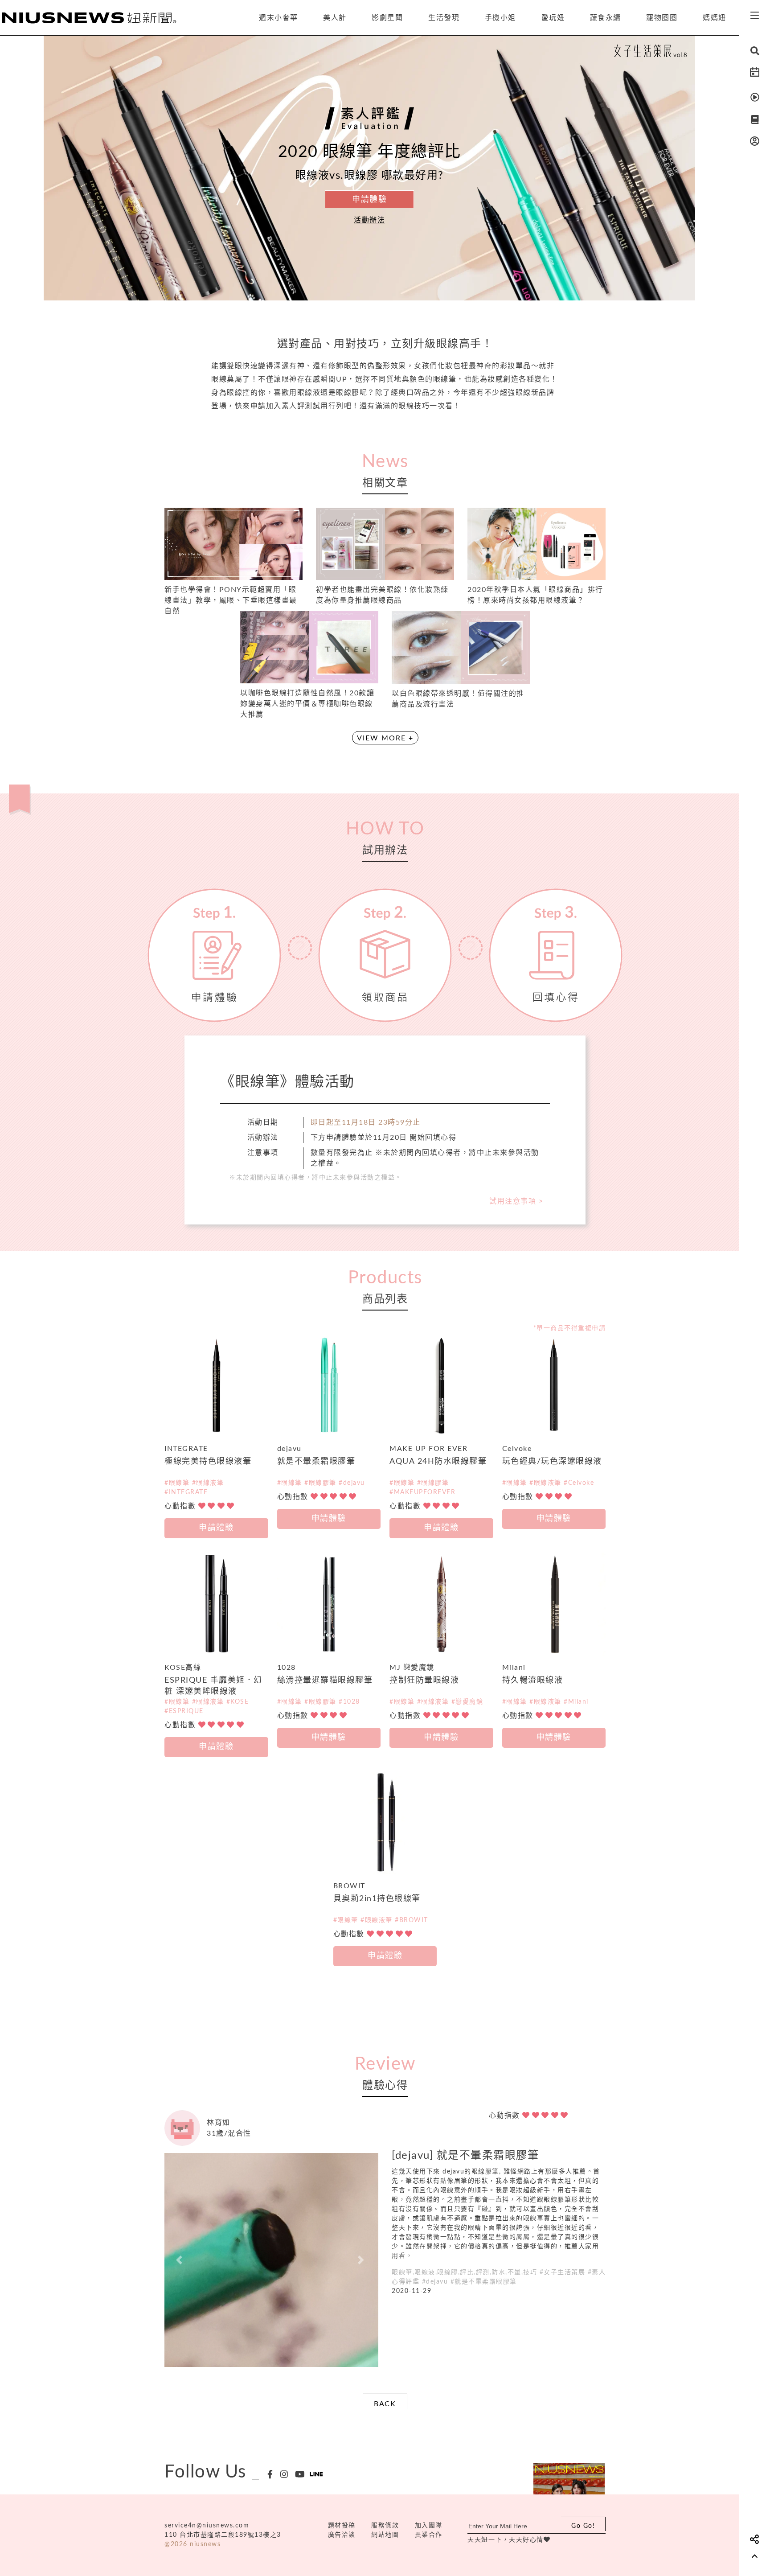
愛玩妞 (553, 18)
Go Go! (583, 2526)
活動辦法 (369, 220)
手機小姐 (500, 18)
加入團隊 (429, 2526)
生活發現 (444, 18)
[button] (180, 2260)
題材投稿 (342, 2526)
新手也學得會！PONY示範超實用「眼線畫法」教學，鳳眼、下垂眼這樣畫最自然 (231, 600)
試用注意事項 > (516, 1201)
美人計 (335, 18)
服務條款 (385, 2526)
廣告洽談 (342, 2535)
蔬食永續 (606, 18)
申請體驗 (369, 200)
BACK (385, 2404)
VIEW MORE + (385, 738)
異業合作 (429, 2535)
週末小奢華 (279, 18)
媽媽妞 (715, 18)
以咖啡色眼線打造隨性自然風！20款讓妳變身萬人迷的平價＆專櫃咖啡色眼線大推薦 (307, 704)
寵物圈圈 (662, 18)
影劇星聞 (387, 18)
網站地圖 (385, 2535)
